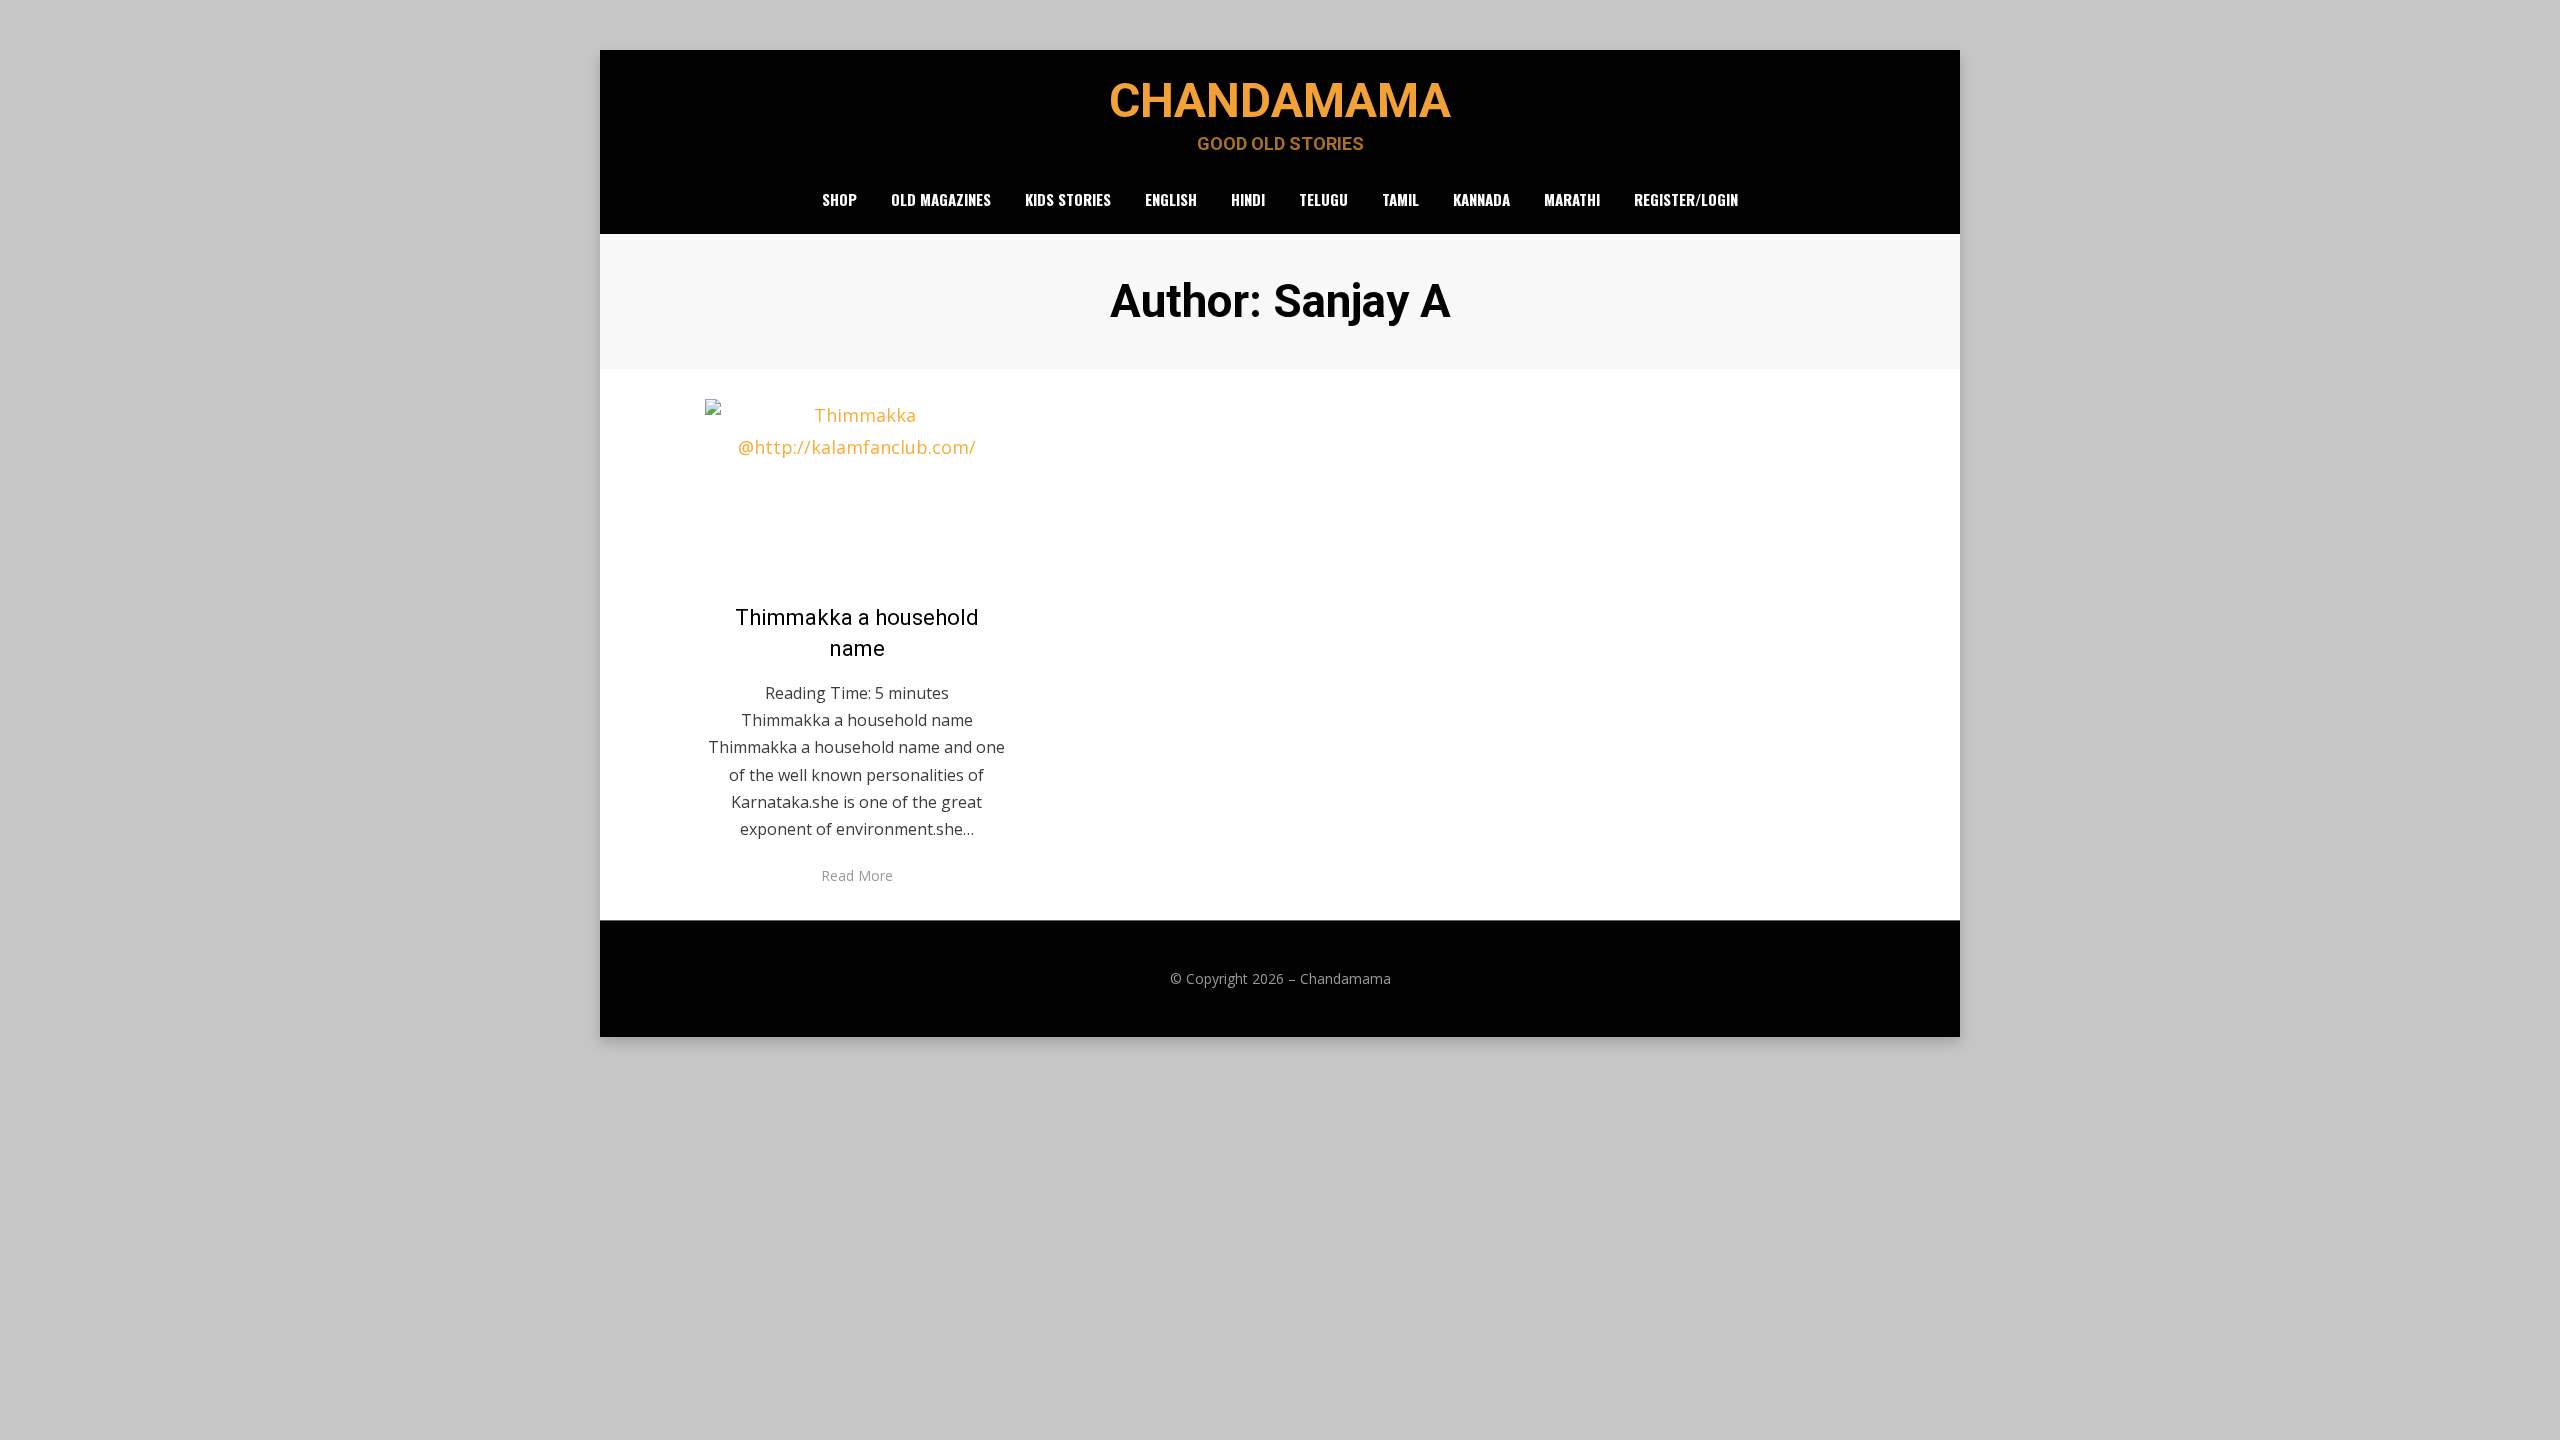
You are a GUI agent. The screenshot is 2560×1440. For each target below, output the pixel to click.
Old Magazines (941, 199)
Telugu (1323, 199)
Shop (839, 199)
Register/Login (1686, 199)
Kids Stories (1068, 199)
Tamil (1400, 199)
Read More (857, 875)
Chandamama (1280, 100)
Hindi (1248, 199)
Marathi (1572, 199)
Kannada (1481, 199)
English (1171, 199)
